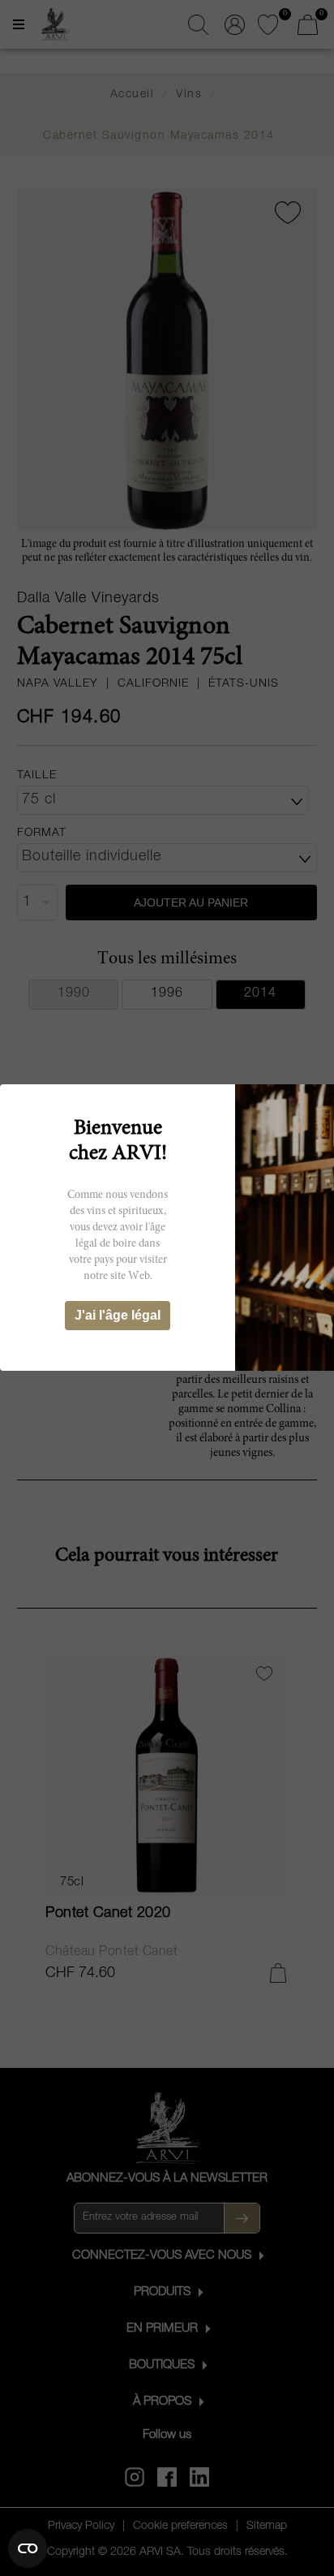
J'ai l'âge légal (118, 1315)
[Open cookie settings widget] (28, 2548)
